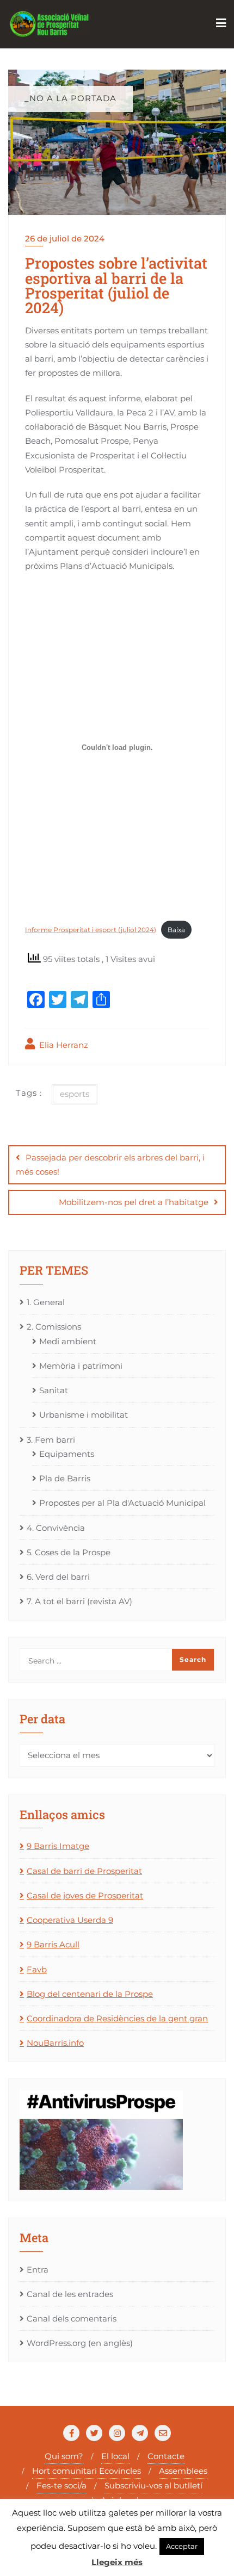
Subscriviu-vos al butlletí (153, 2485)
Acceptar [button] (182, 2546)
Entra (38, 2270)
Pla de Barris (65, 1478)
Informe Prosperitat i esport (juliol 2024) (91, 930)
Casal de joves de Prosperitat (85, 1895)
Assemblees (183, 2471)
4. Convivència (56, 1528)
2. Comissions (54, 1327)
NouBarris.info (55, 2043)
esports (75, 1094)
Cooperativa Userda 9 (70, 1920)
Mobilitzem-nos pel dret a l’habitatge (134, 1202)
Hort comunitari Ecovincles (87, 2471)
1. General (46, 1302)
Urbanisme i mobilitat (84, 1415)
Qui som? (64, 2456)
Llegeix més (117, 2562)
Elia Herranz (63, 1045)
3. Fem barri (51, 1440)
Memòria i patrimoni (81, 1366)
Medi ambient (68, 1341)
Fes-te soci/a (61, 2485)
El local (115, 2456)
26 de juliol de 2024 (65, 238)
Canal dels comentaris (72, 2319)
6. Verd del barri (58, 1577)
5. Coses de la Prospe (69, 1552)
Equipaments (67, 1454)
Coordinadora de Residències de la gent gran (117, 2018)
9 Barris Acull (53, 1944)
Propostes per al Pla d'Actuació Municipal (122, 1503)
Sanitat (54, 1390)
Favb (37, 1969)
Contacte (166, 2456)
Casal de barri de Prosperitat (84, 1871)
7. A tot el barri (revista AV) (79, 1601)
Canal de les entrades (70, 2294)
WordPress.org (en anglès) (80, 2343)
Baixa (176, 930)
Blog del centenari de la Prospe (90, 1994)
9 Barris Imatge (58, 1846)
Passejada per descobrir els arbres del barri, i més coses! (110, 1165)
